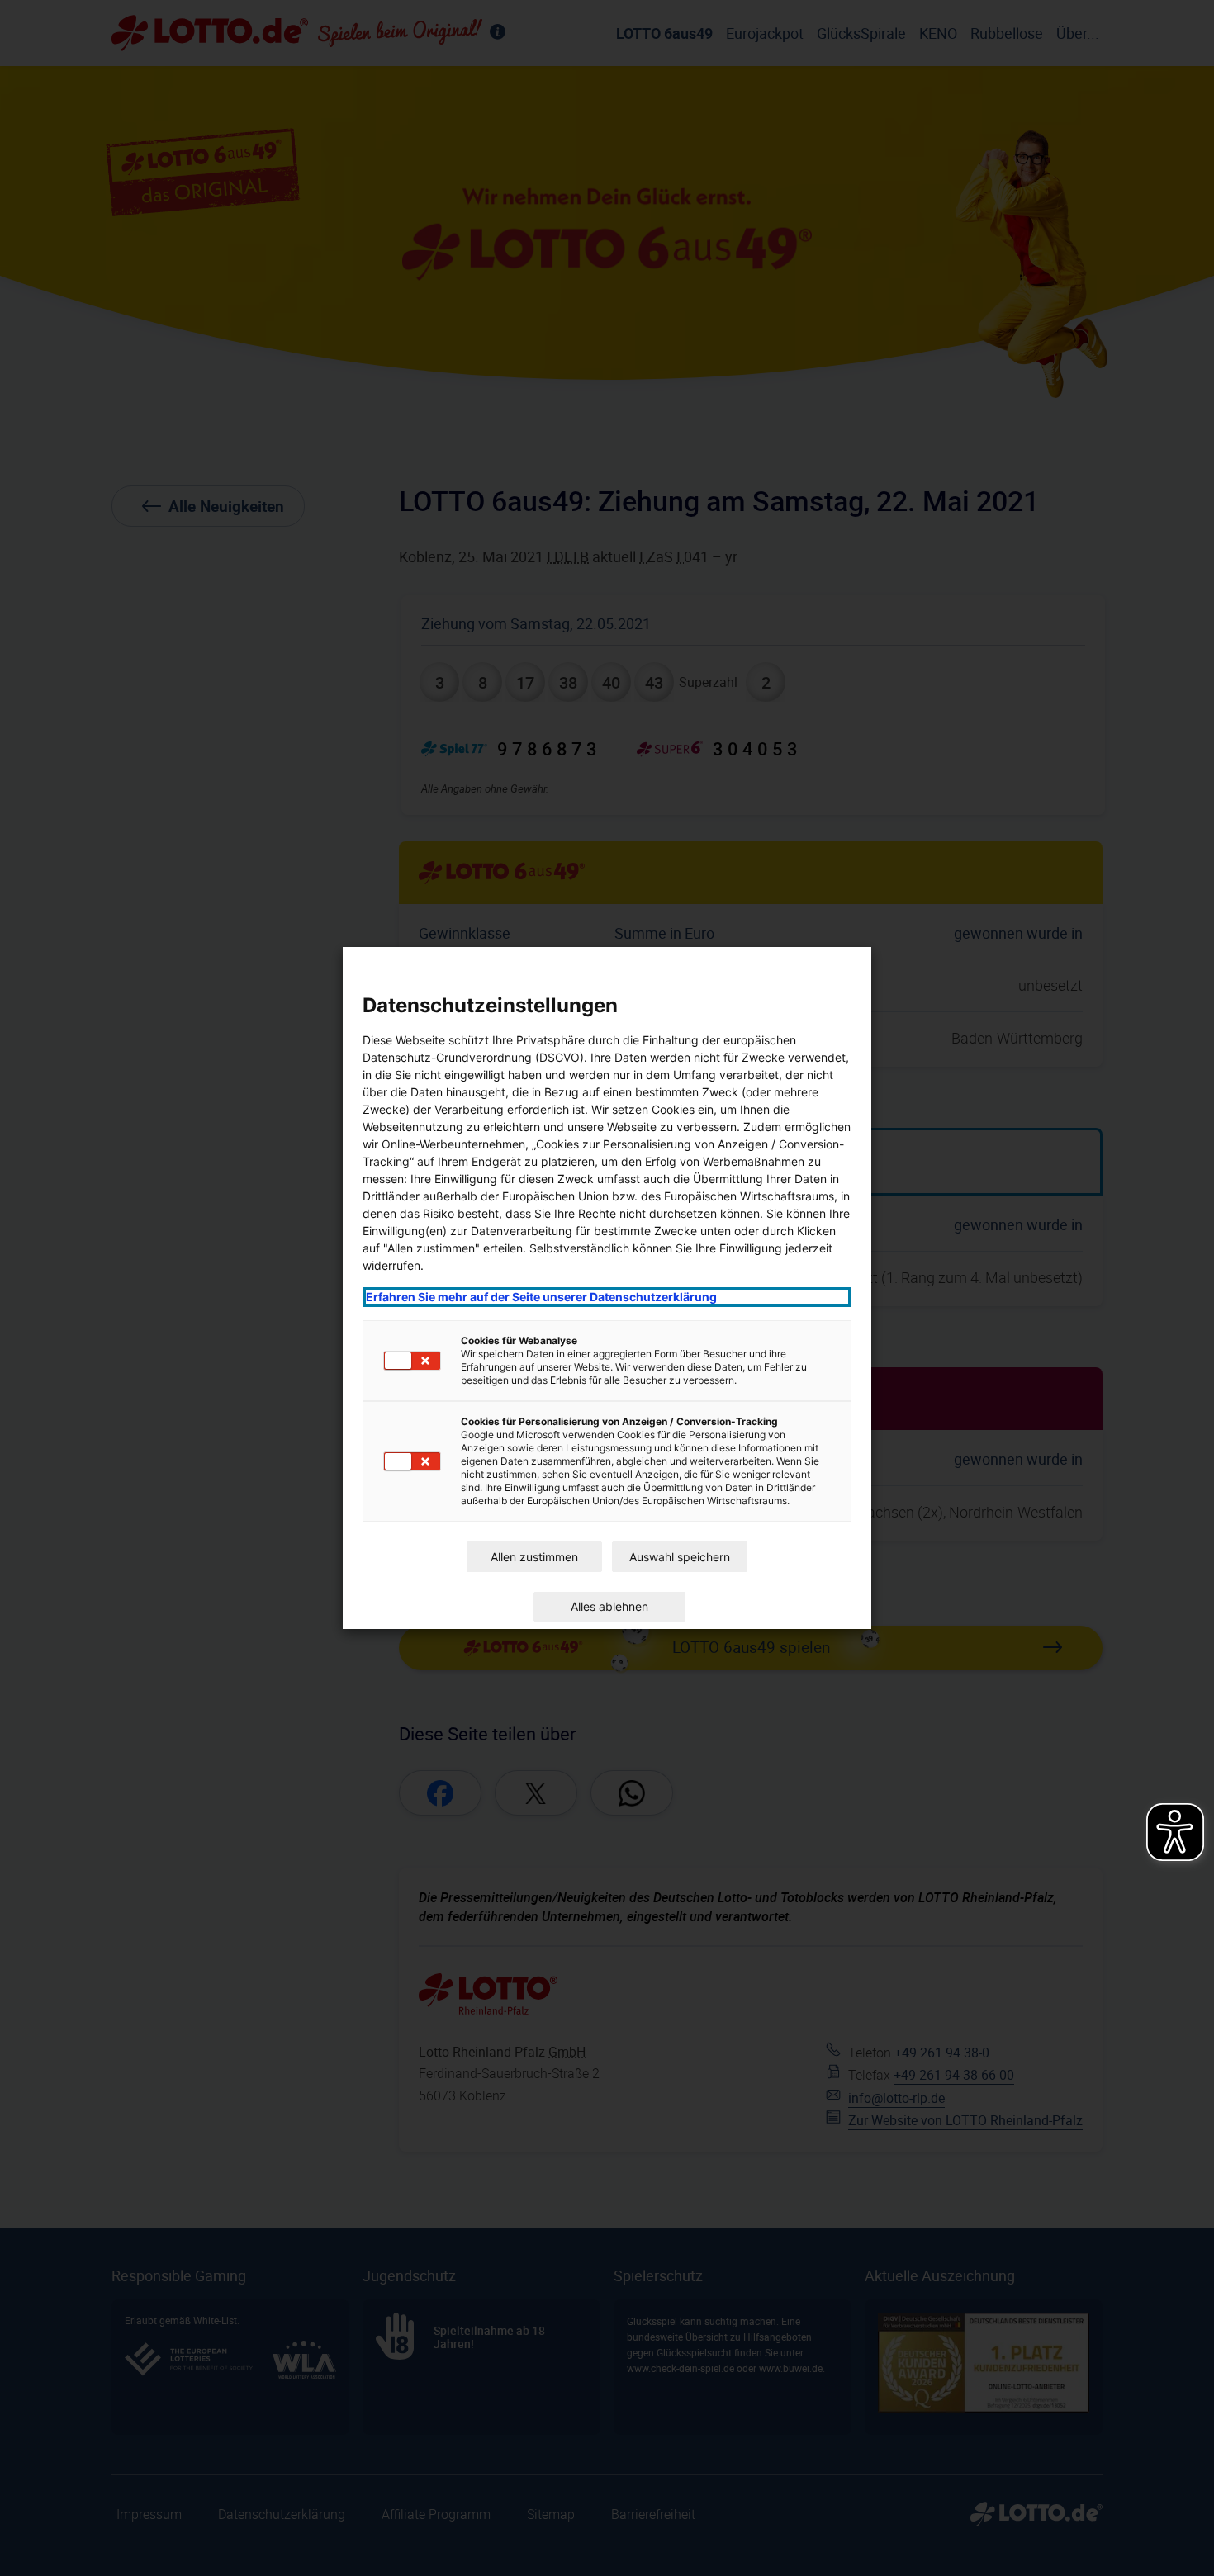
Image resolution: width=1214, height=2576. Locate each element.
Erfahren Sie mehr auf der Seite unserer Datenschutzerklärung (541, 1297)
